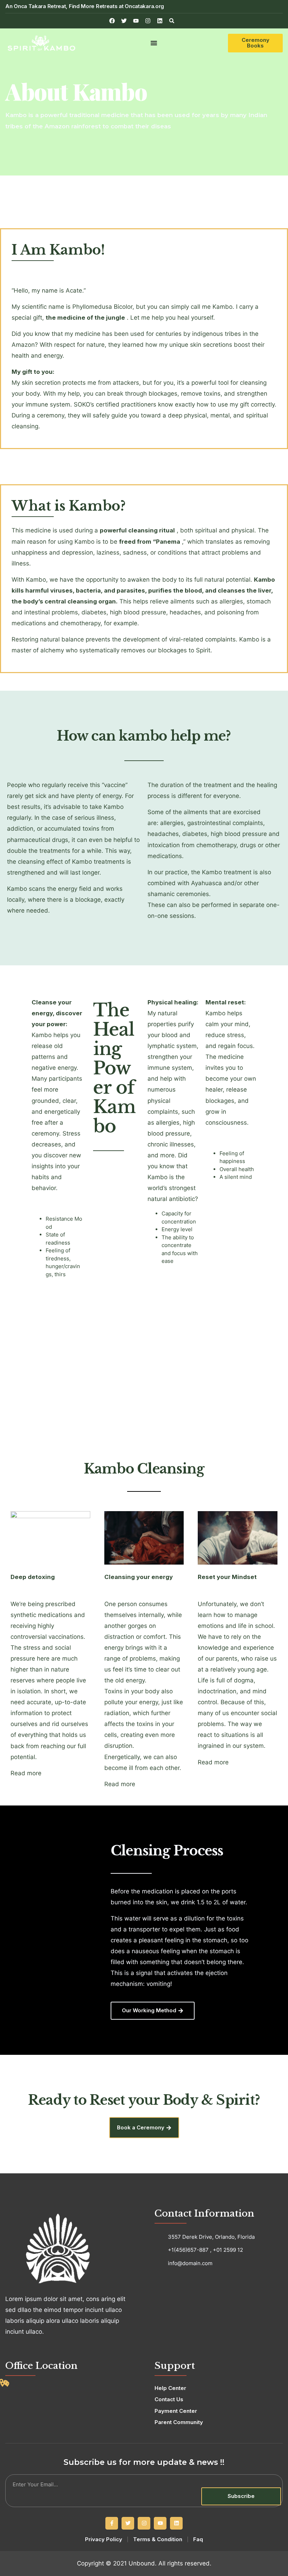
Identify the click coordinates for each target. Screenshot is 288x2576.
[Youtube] (160, 2523)
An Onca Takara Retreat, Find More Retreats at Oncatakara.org (85, 6)
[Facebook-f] (112, 2523)
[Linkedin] (160, 21)
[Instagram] (148, 21)
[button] (172, 21)
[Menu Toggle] (154, 43)
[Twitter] (128, 2523)
